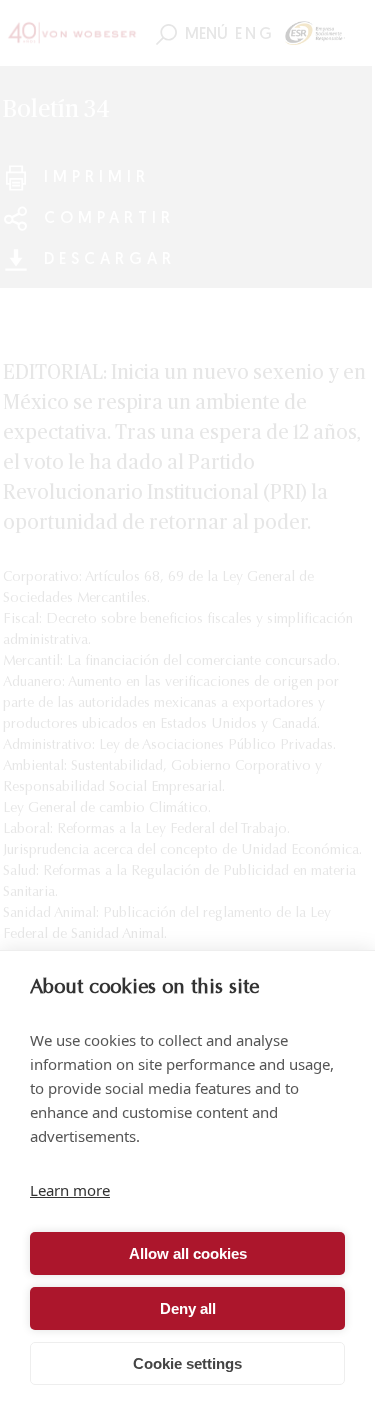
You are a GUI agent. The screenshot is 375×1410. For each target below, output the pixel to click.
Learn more (70, 1190)
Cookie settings (187, 1363)
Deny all (188, 1308)
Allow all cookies (188, 1253)
